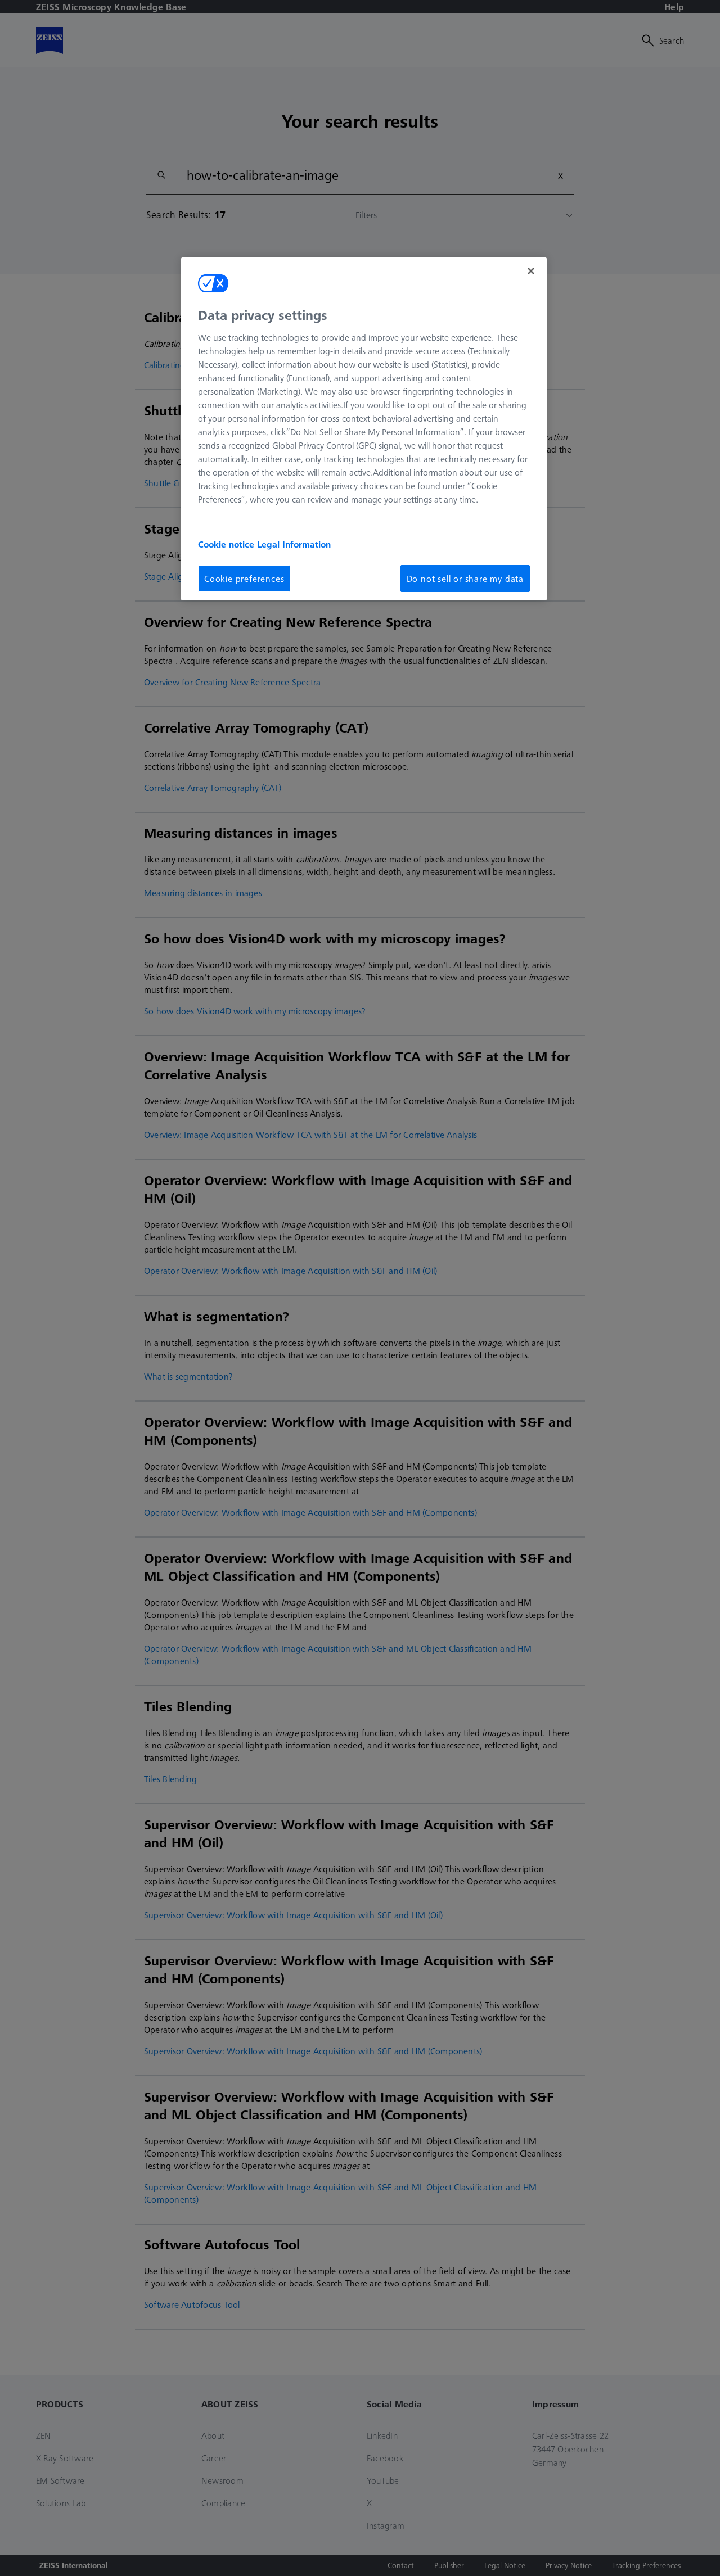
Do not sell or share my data (465, 579)
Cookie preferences (244, 579)
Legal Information (294, 544)
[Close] (531, 271)
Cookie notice (228, 544)
